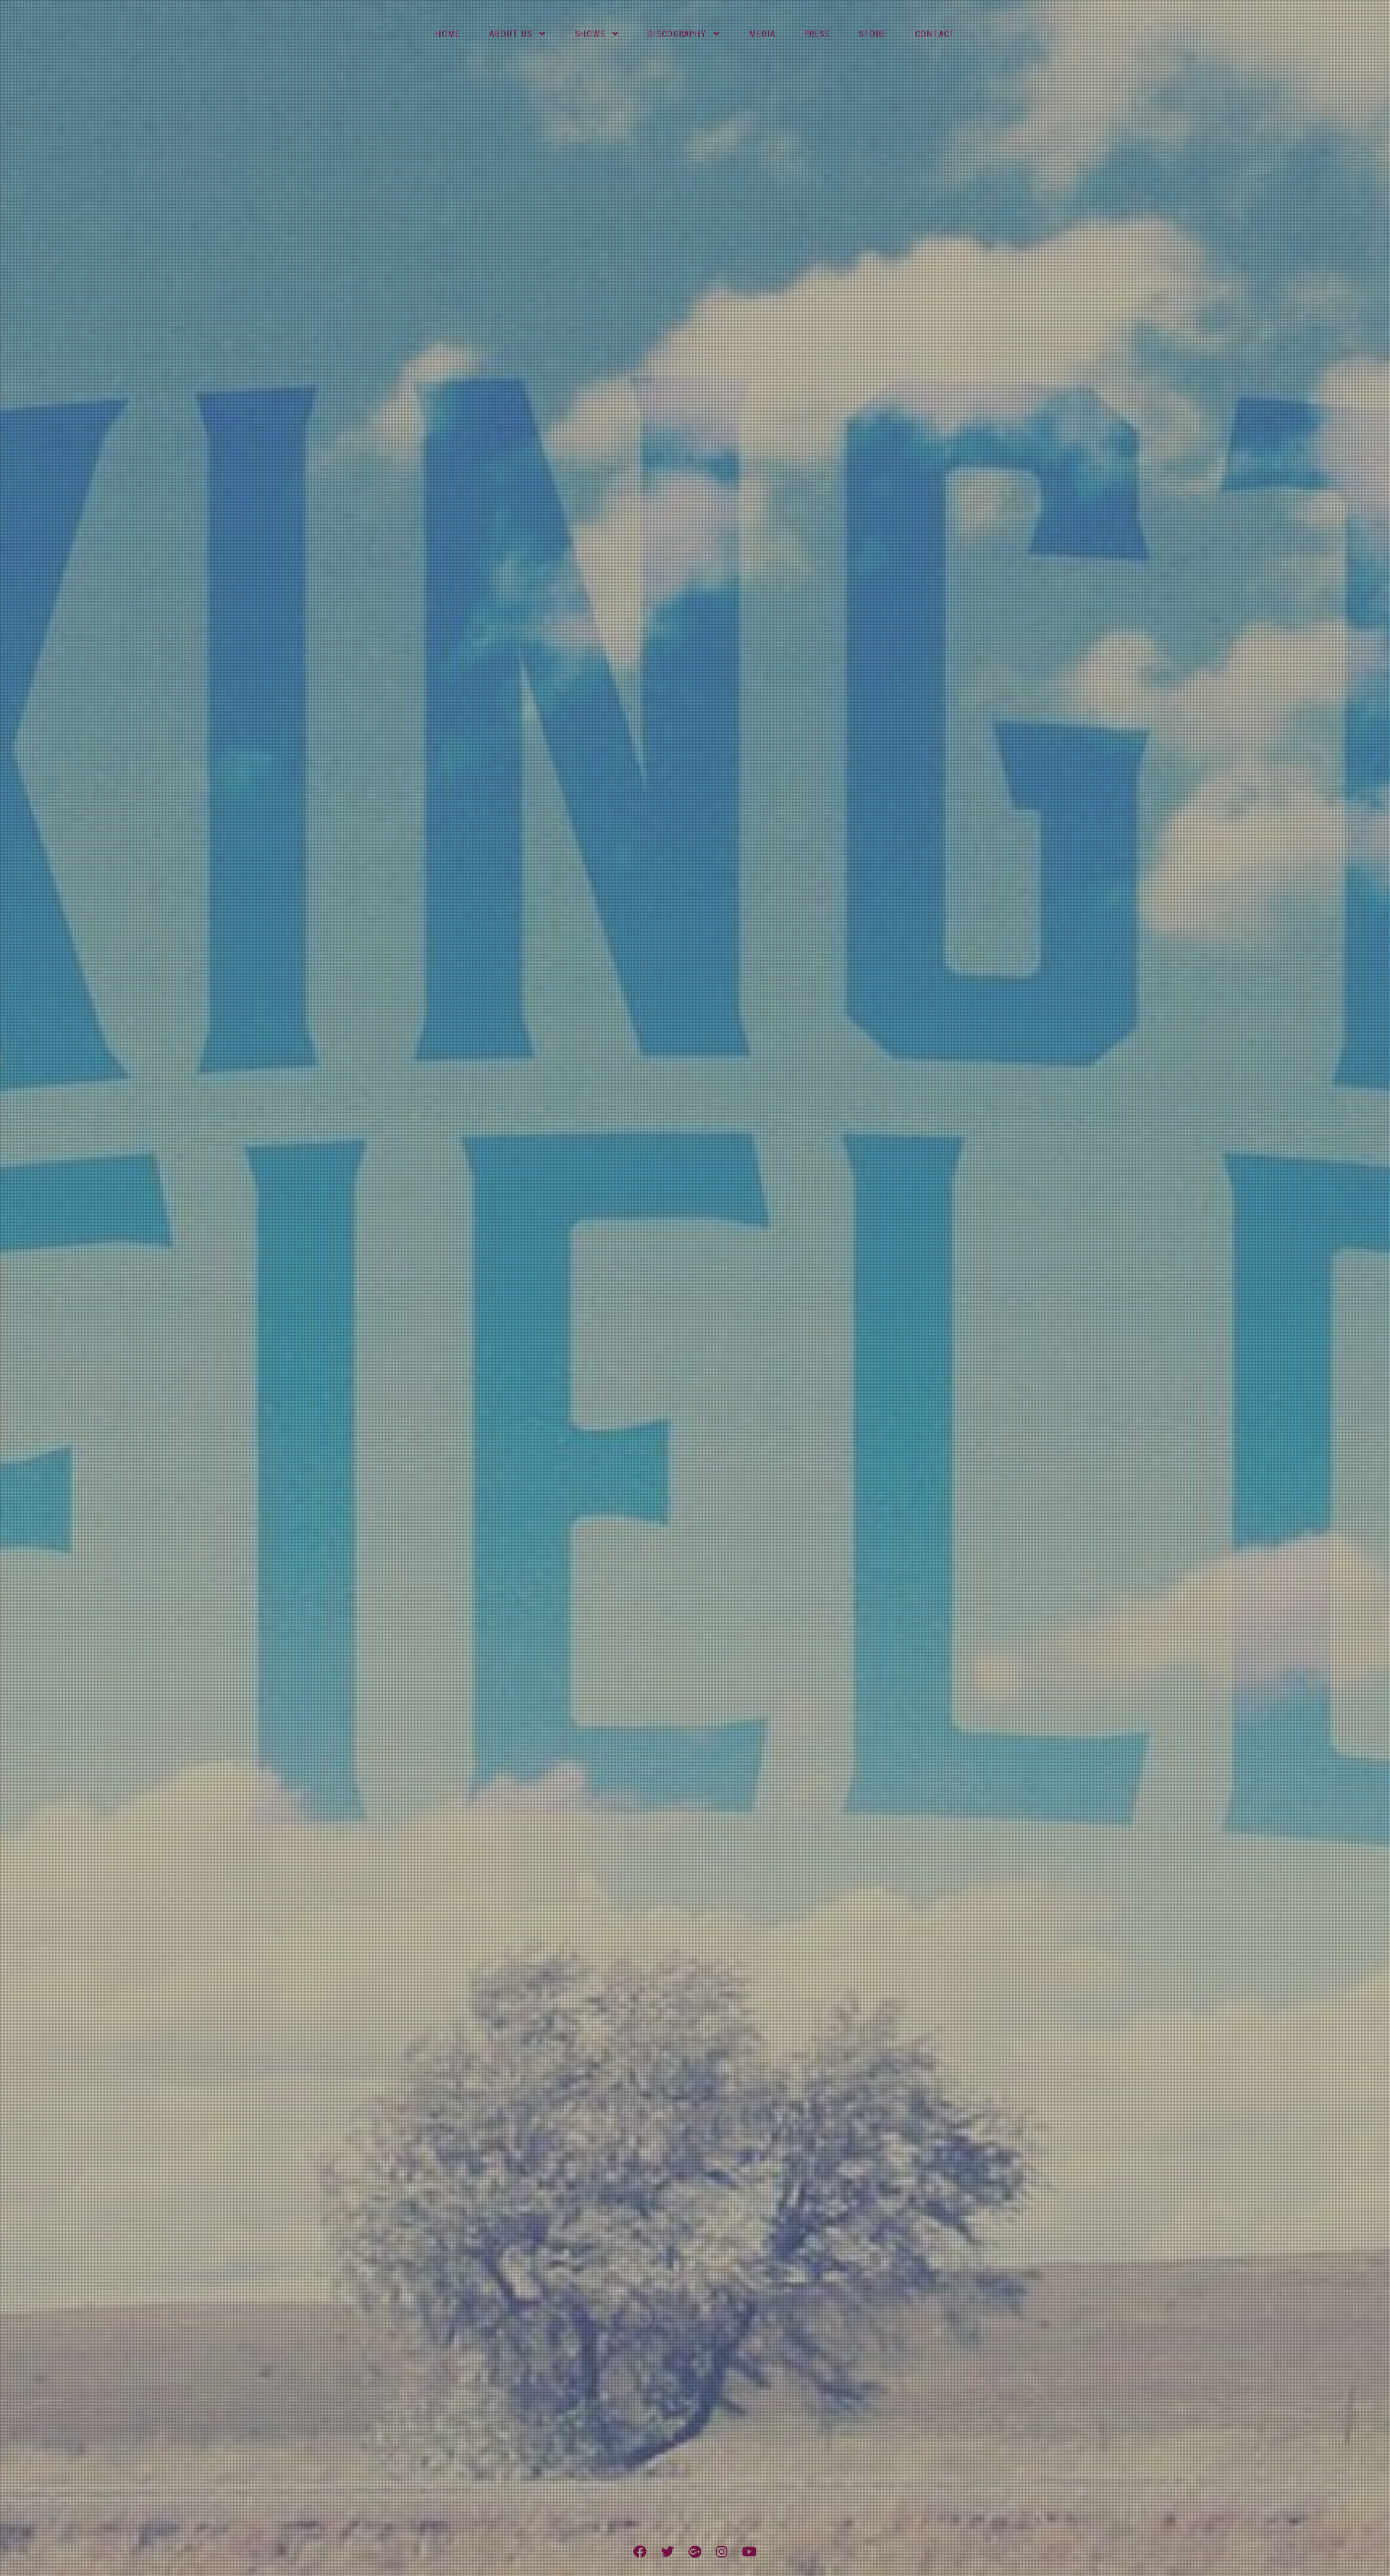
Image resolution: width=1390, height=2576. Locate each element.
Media (762, 34)
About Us (511, 34)
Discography (677, 34)
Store (872, 34)
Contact (935, 34)
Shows (590, 34)
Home (448, 34)
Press (817, 34)
